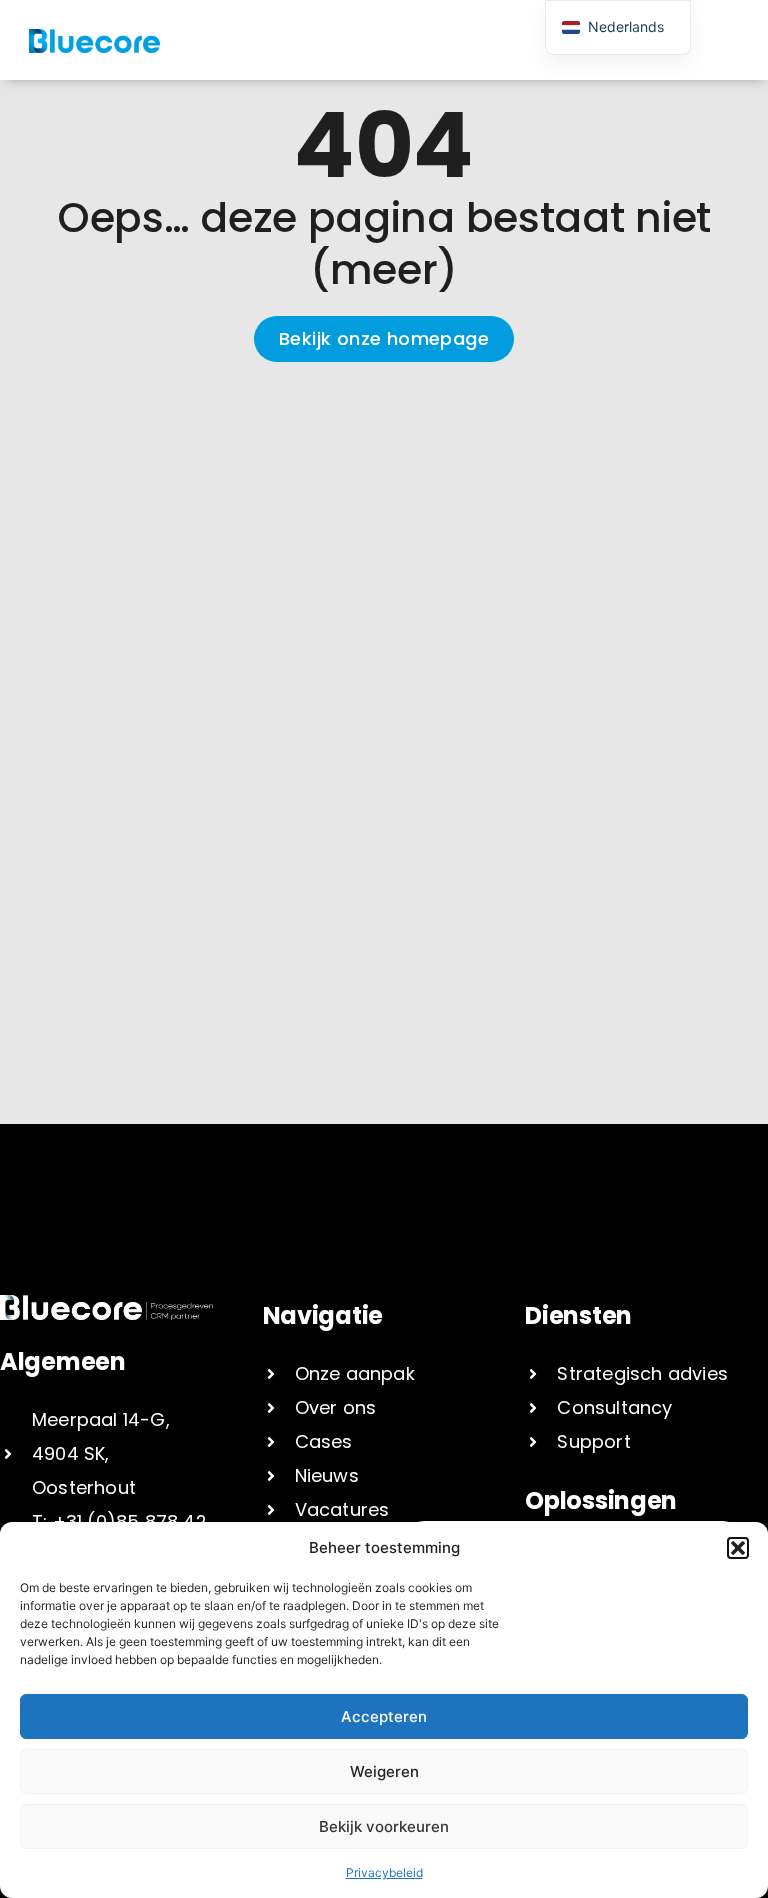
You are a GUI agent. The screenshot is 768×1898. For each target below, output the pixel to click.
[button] (738, 1548)
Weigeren (384, 1771)
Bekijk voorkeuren (384, 1826)
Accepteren (384, 1716)
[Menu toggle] (468, 40)
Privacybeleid (384, 1872)
